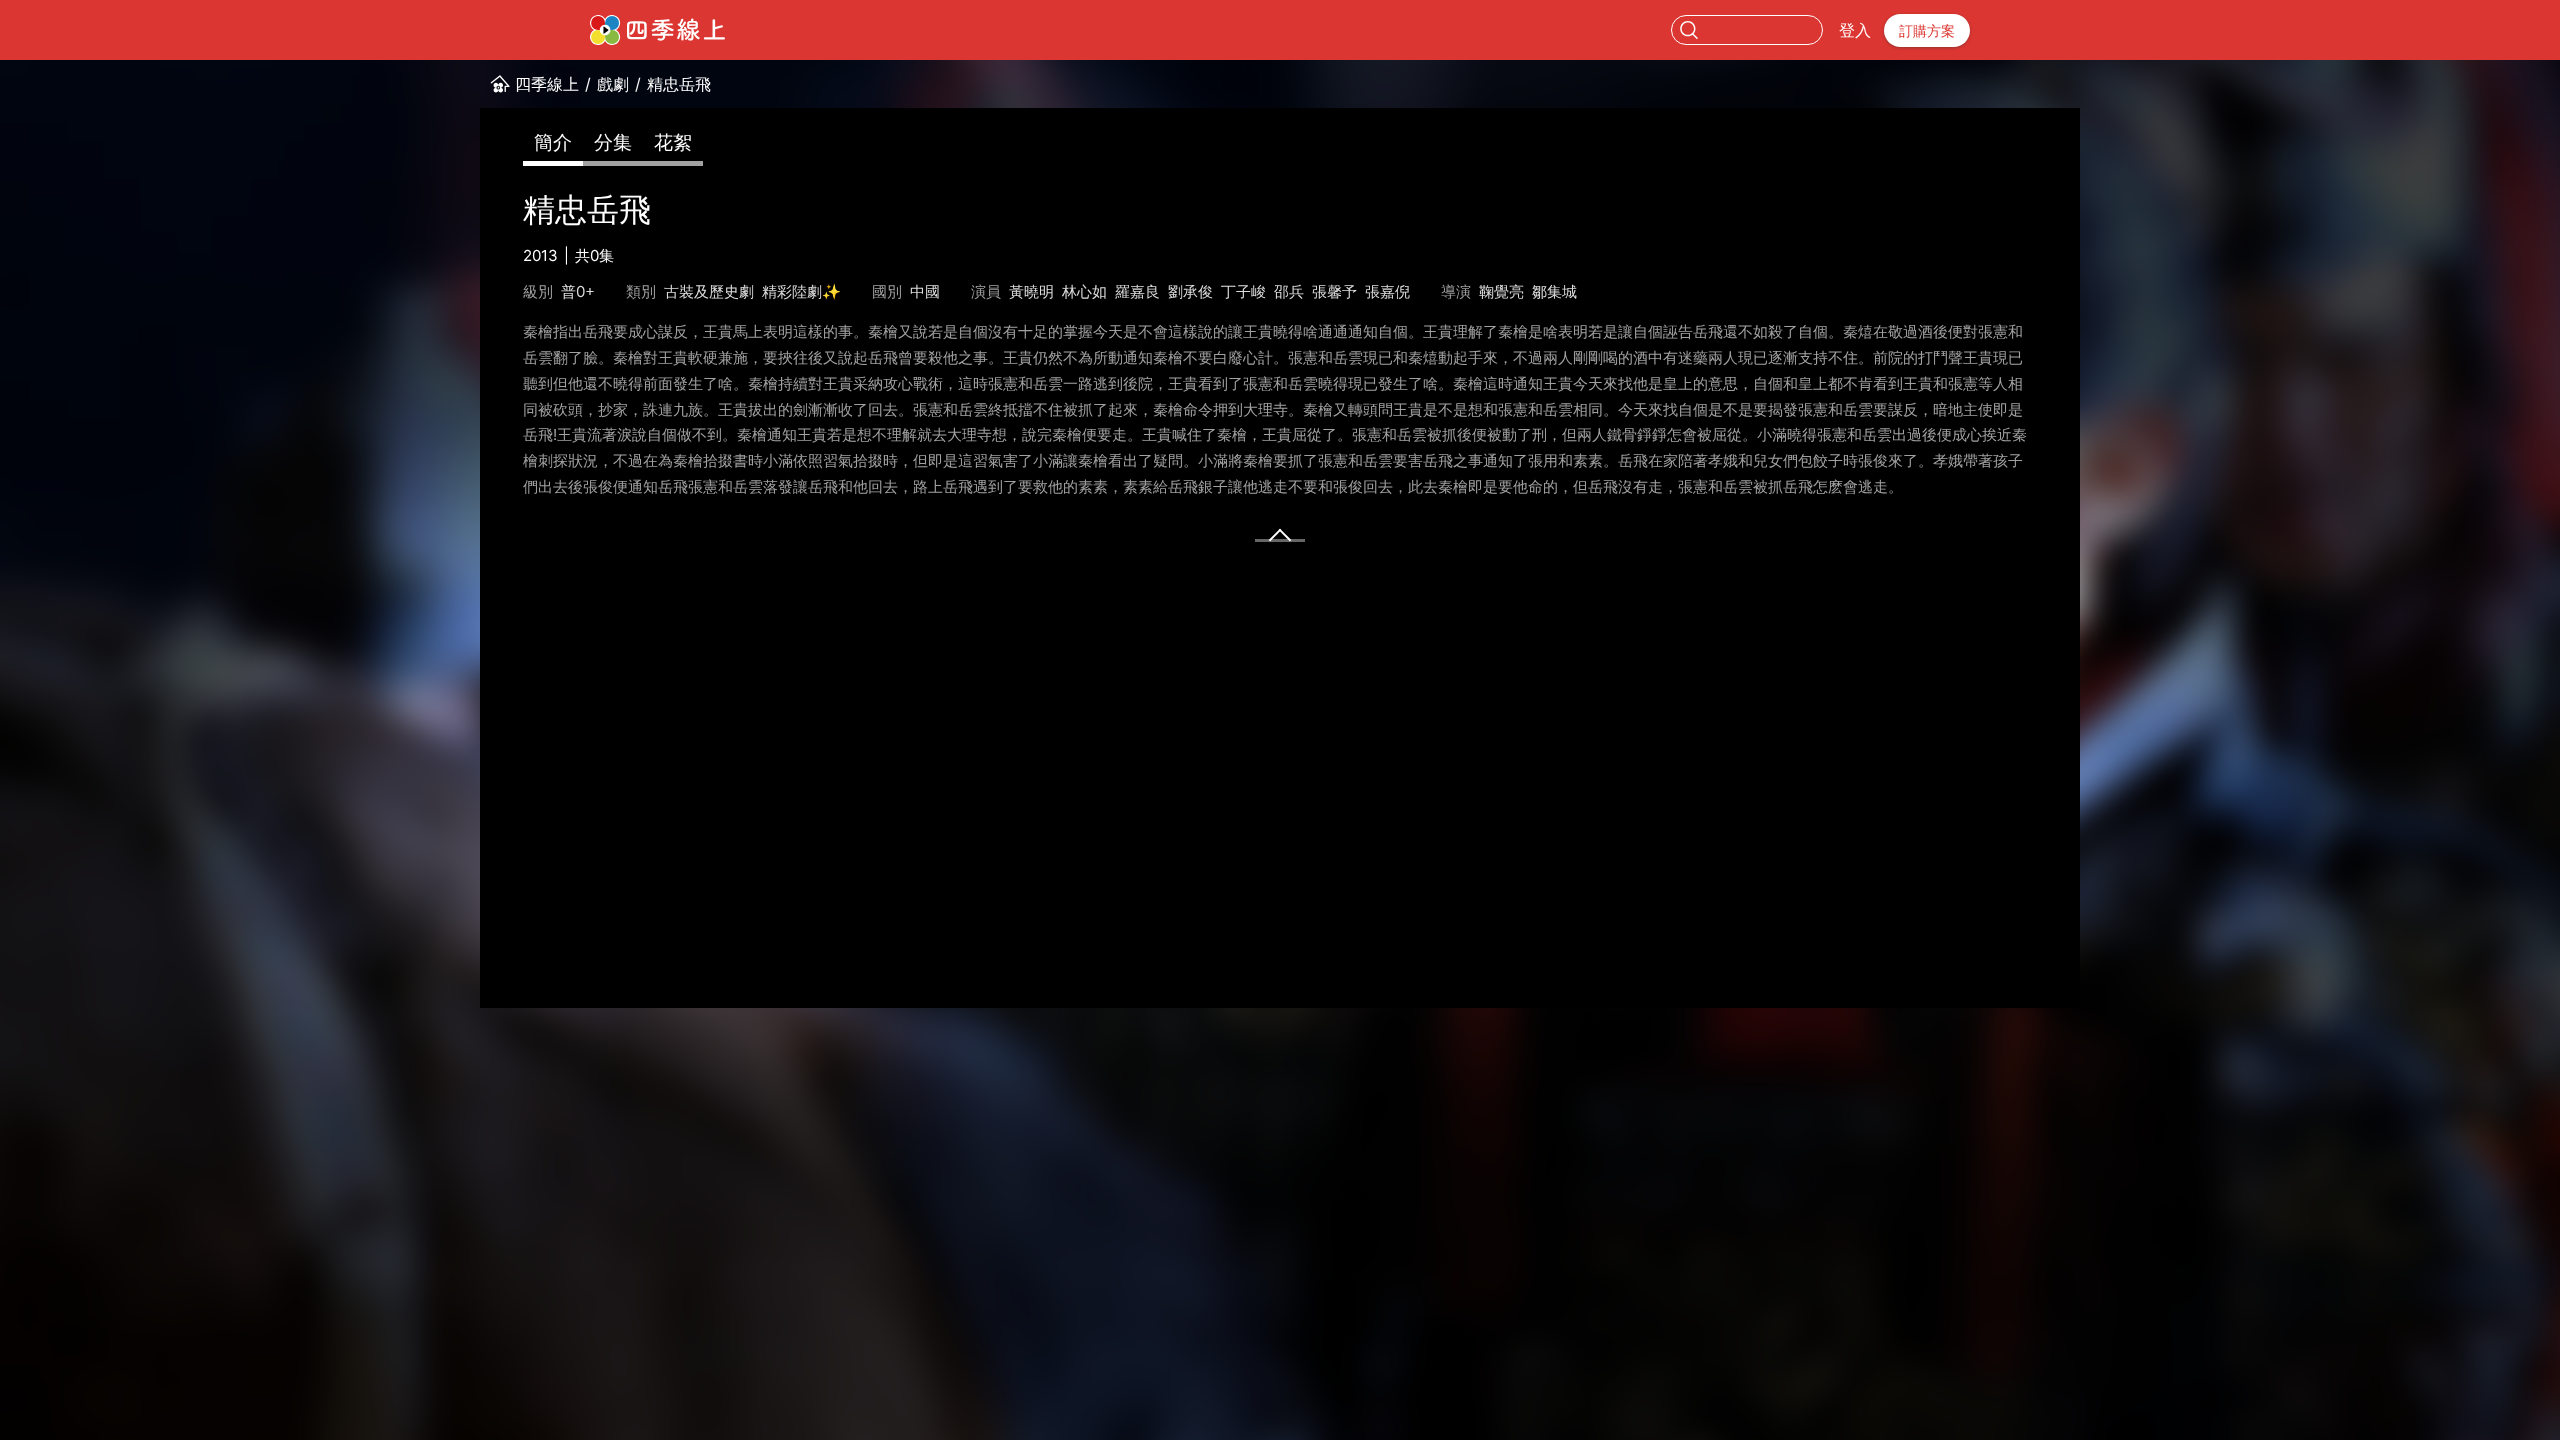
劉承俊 (1190, 291)
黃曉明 (1031, 291)
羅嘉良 (1137, 291)
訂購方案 (1927, 30)
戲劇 (613, 84)
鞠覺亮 (1501, 291)
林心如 (1084, 291)
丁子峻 (1243, 291)
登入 (1855, 30)
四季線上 (547, 84)
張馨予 (1334, 291)
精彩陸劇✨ (801, 291)
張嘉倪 (1387, 291)
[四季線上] (657, 30)
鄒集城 (1554, 291)
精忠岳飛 (679, 84)
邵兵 (1289, 291)
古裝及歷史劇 (709, 291)
